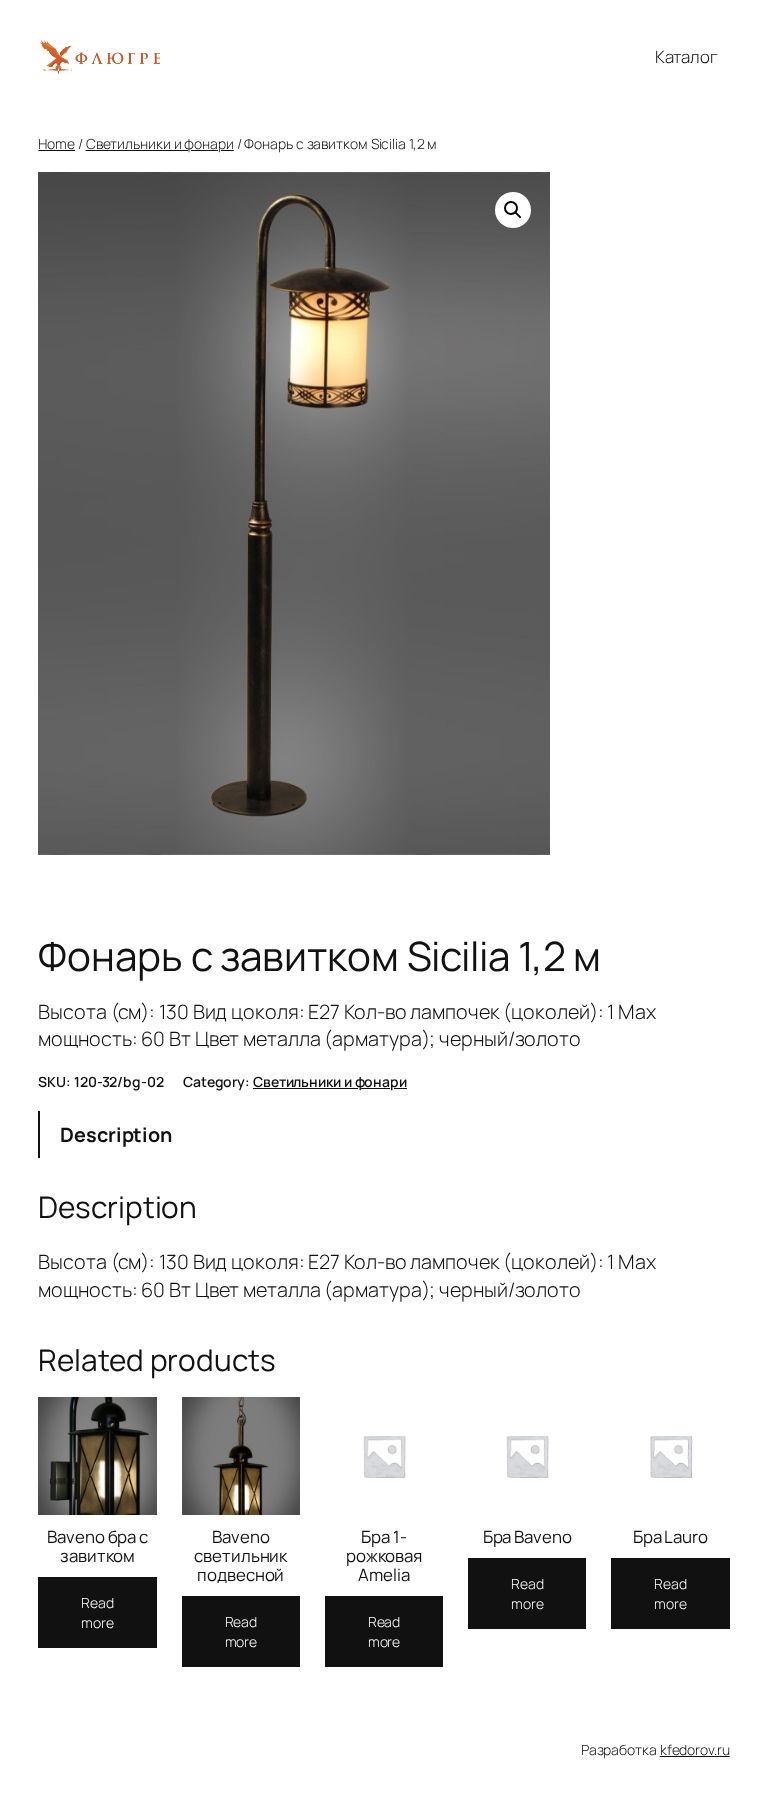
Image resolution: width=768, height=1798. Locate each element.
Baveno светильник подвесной (240, 1555)
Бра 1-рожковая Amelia (384, 1555)
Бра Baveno (527, 1536)
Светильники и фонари (160, 143)
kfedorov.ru (695, 1749)
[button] (513, 210)
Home (56, 143)
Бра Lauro (670, 1536)
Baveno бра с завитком (97, 1546)
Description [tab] (116, 1134)
